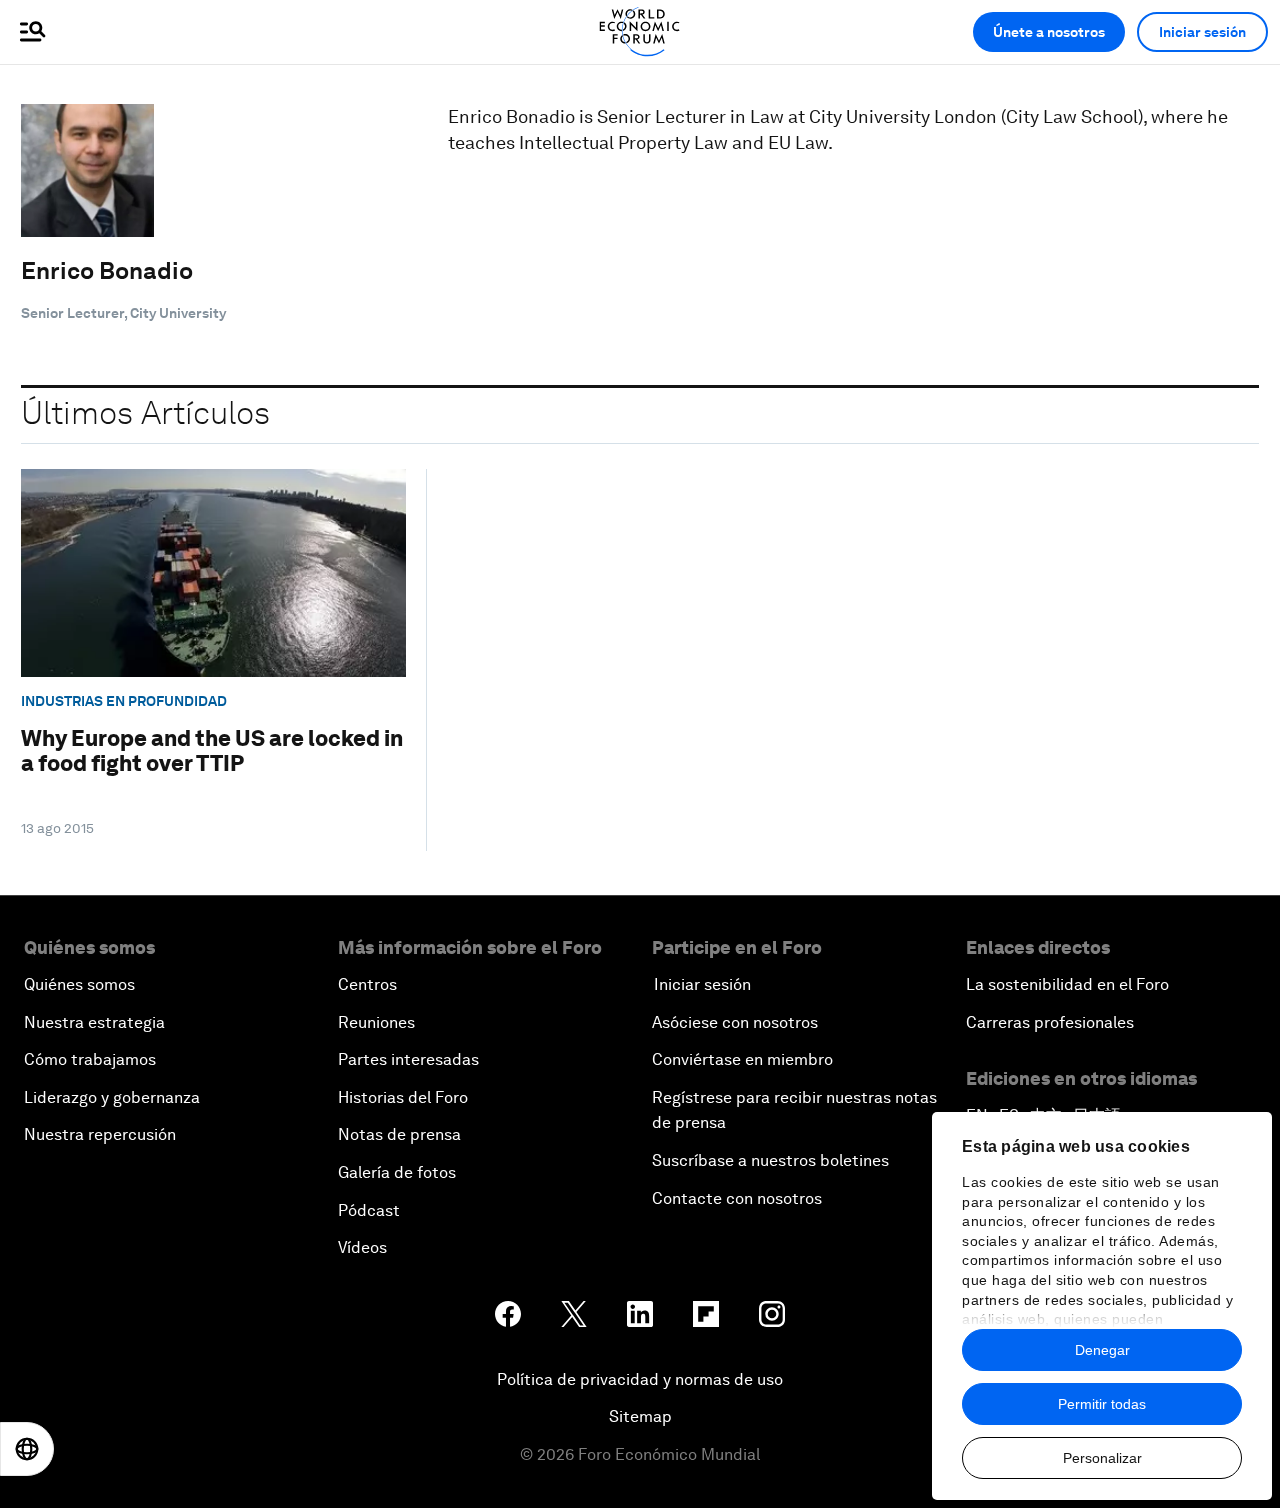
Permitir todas (1102, 1404)
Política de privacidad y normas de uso (640, 1379)
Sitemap (640, 1416)
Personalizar (1102, 1458)
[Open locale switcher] (27, 1449)
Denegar (1102, 1350)
